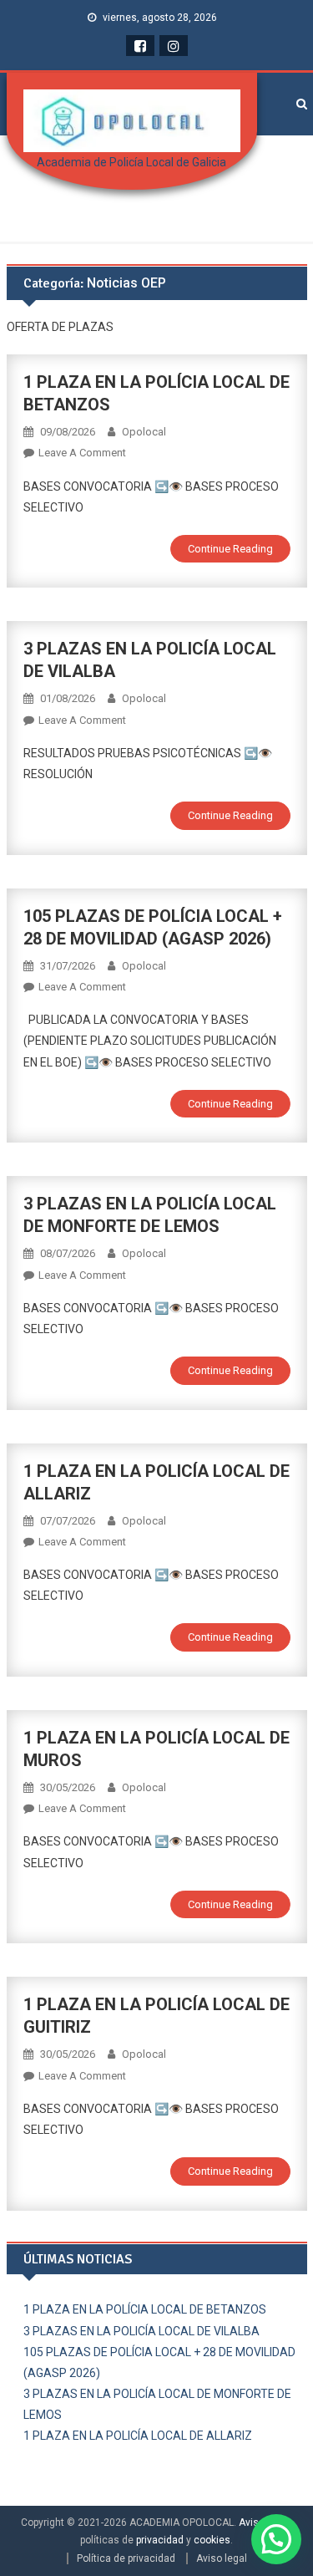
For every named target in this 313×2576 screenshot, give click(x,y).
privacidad (160, 2540)
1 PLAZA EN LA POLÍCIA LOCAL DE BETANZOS (145, 2309)
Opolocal (144, 432)
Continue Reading (230, 549)
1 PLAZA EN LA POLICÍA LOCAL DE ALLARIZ (138, 2436)
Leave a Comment (82, 453)
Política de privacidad (126, 2558)
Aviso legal (222, 2558)
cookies (212, 2540)
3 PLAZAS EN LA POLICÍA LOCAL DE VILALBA (141, 2331)
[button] (276, 2539)
